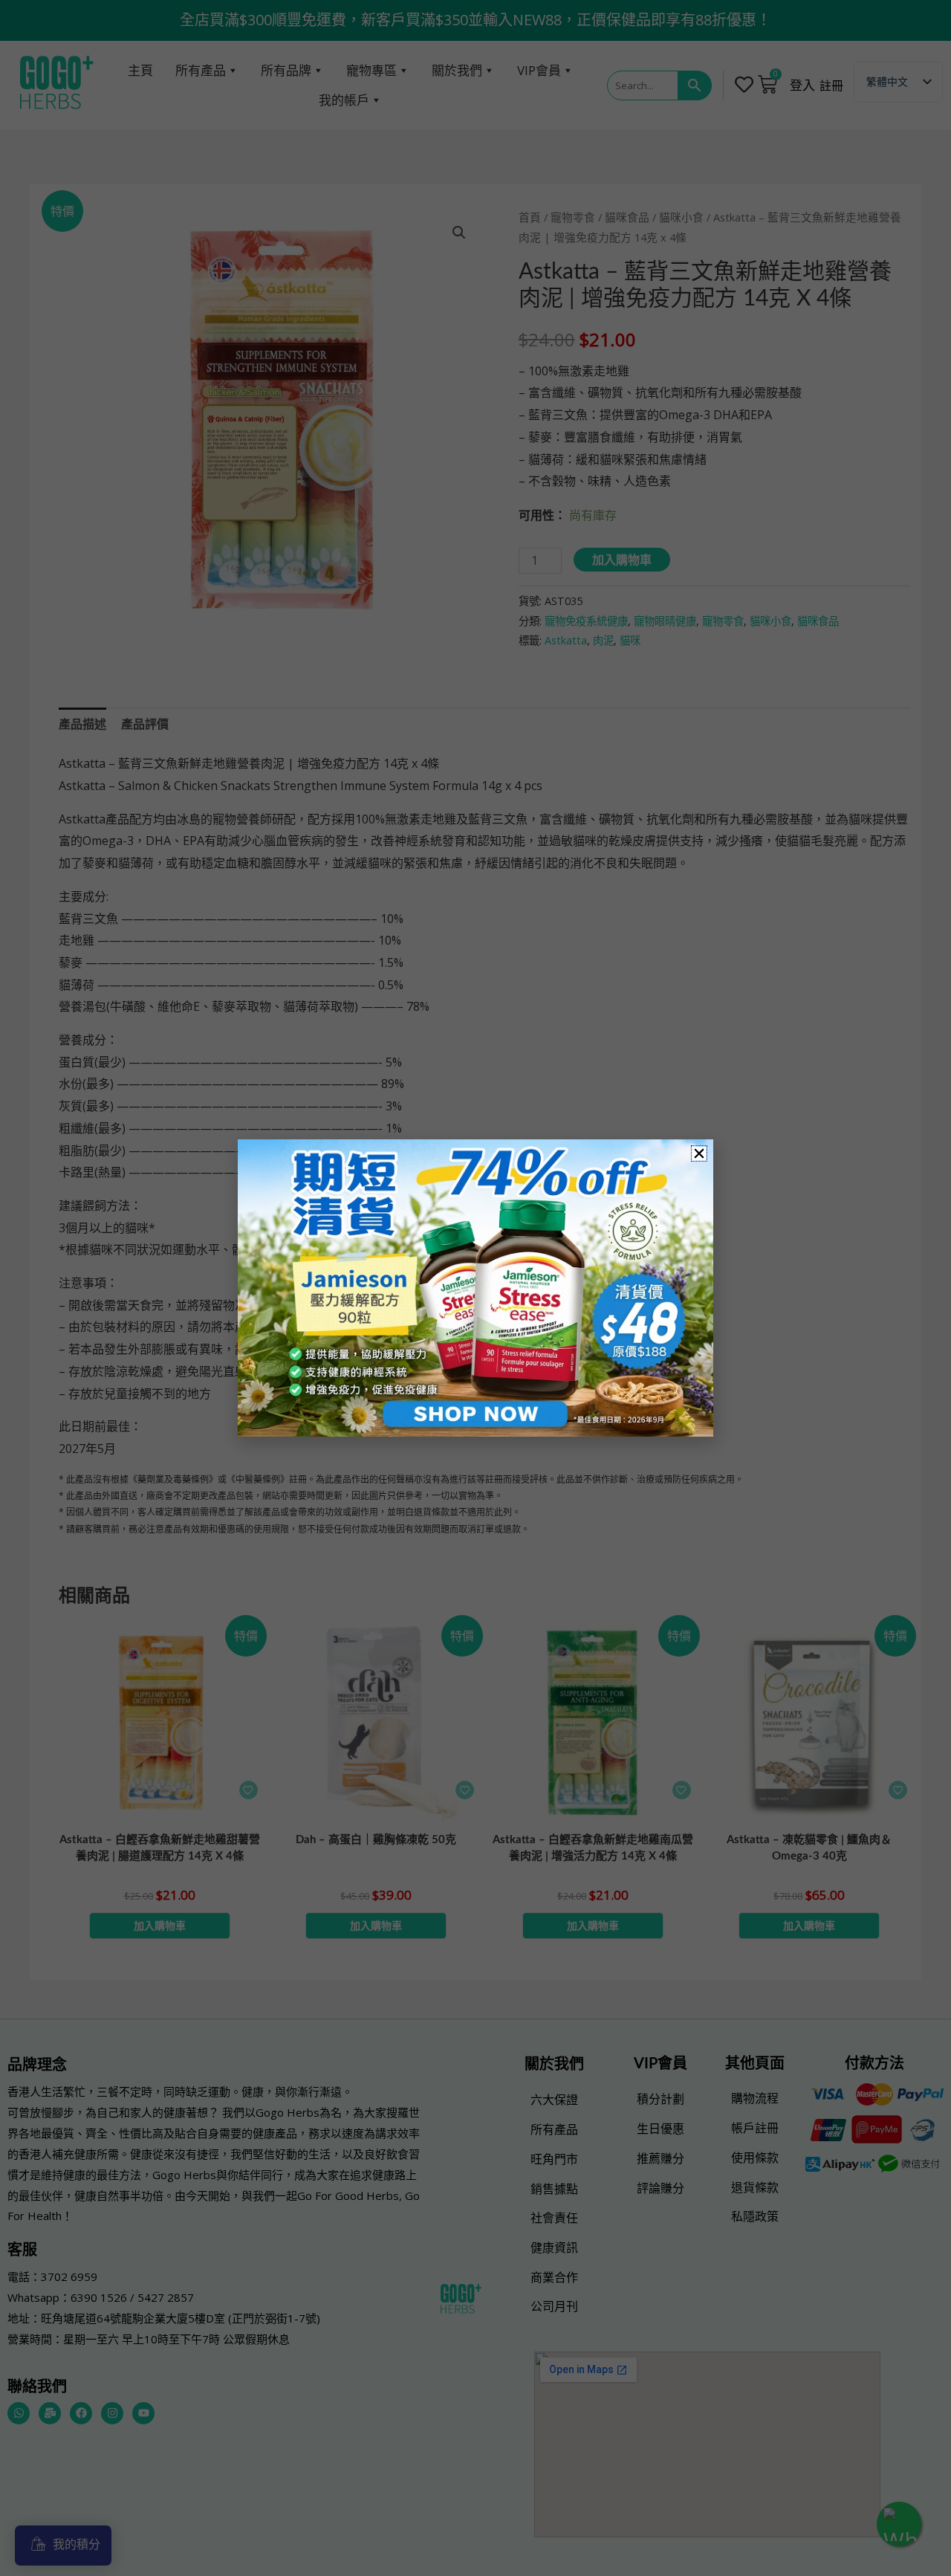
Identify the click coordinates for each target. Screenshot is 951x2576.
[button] (699, 1153)
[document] (475, 1288)
